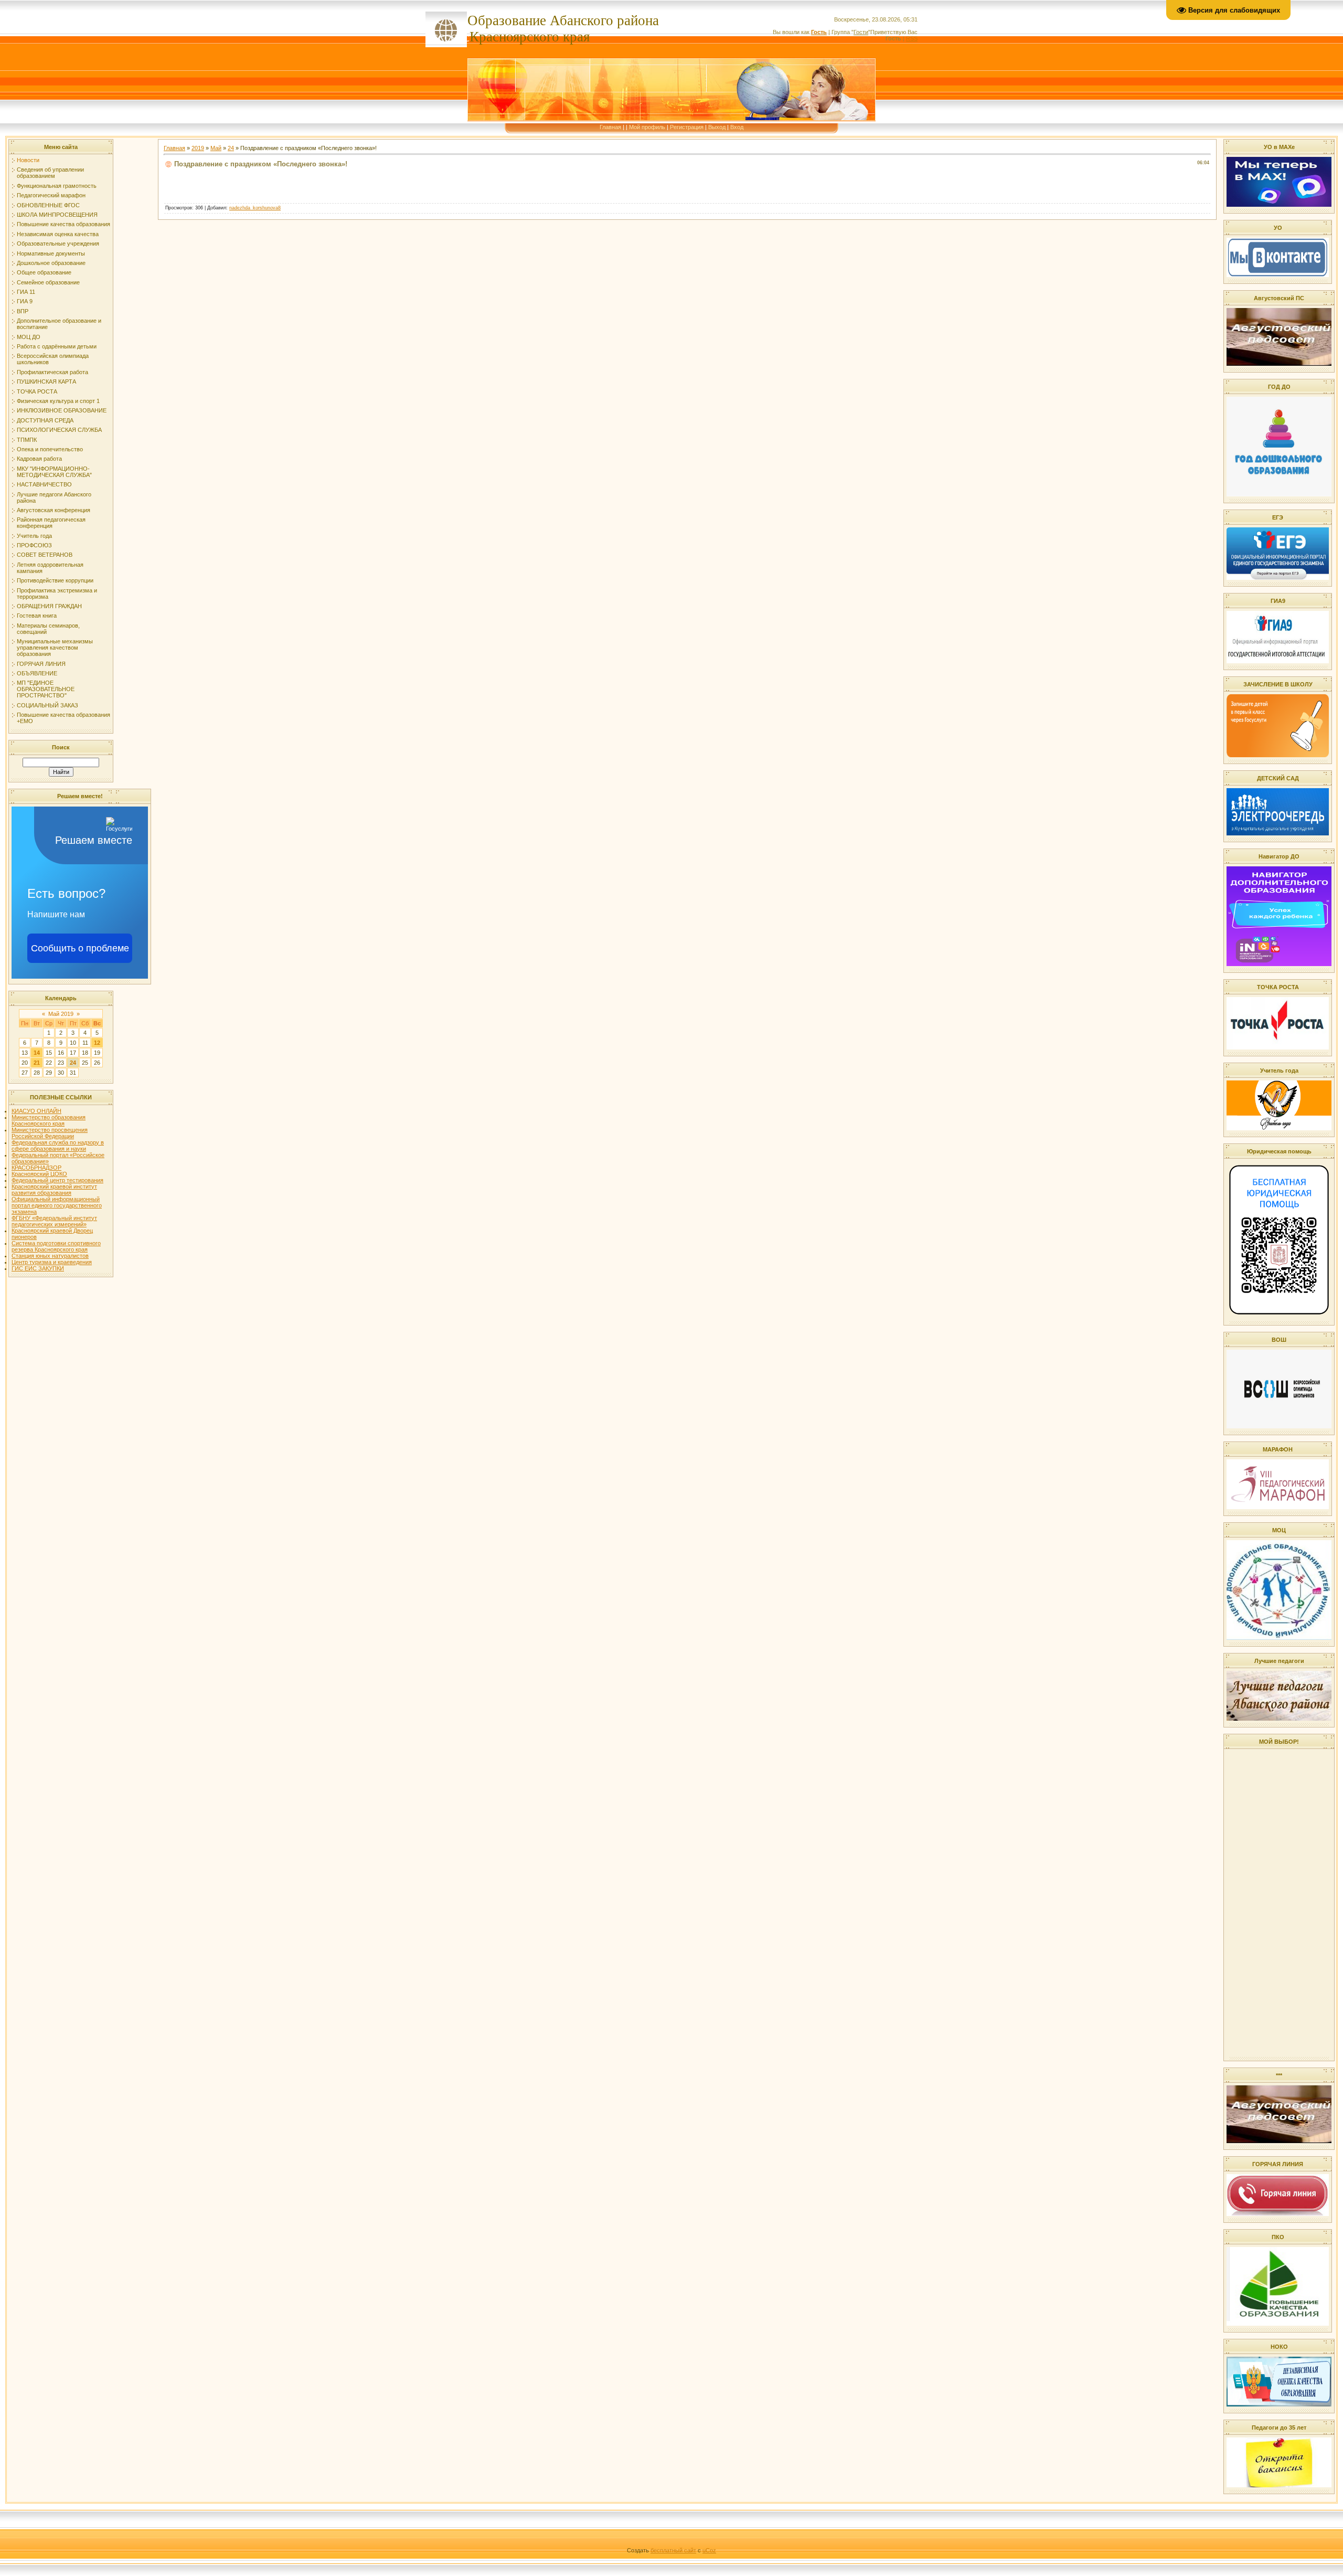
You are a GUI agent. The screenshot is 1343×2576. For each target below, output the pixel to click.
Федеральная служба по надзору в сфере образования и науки (58, 1146)
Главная (610, 127)
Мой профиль (647, 127)
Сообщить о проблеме (80, 948)
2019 (198, 148)
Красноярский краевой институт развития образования (54, 1190)
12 (97, 1043)
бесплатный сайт (673, 2550)
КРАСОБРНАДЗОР (36, 1168)
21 (37, 1063)
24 (73, 1063)
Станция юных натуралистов (50, 1256)
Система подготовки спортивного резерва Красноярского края (56, 1246)
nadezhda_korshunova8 (255, 208)
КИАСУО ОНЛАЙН (36, 1111)
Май (216, 148)
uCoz (709, 2550)
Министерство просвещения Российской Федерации (50, 1133)
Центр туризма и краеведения (52, 1262)
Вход (737, 127)
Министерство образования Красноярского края (49, 1120)
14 (37, 1053)
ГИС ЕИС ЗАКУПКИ (38, 1268)
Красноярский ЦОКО (39, 1174)
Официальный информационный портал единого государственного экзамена (57, 1205)
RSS (912, 38)
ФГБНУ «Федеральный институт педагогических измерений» (54, 1221)
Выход (717, 127)
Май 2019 (61, 1014)
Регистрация (687, 127)
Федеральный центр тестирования (57, 1180)
